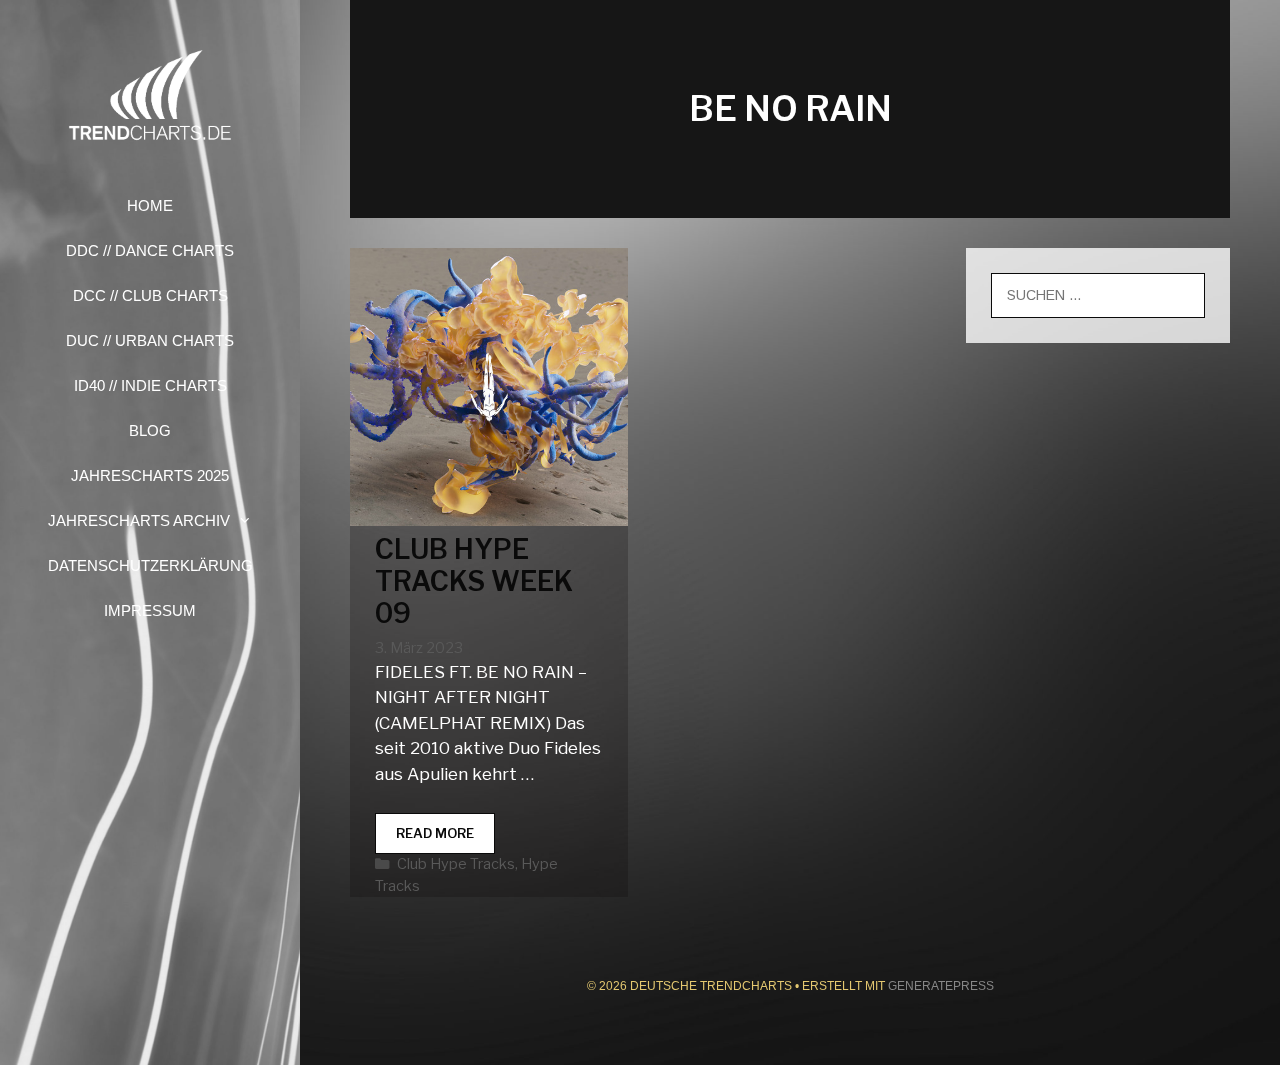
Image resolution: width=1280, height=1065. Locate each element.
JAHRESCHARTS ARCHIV (139, 520)
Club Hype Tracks (456, 864)
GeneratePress (941, 986)
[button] (251, 520)
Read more (445, 839)
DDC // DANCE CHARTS (150, 250)
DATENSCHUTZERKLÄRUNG (150, 565)
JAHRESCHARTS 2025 (150, 475)
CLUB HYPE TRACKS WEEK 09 (474, 582)
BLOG (150, 430)
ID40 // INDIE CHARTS (150, 385)
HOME (150, 205)
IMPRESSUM (150, 610)
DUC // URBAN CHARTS (150, 340)
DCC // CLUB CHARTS (150, 295)
